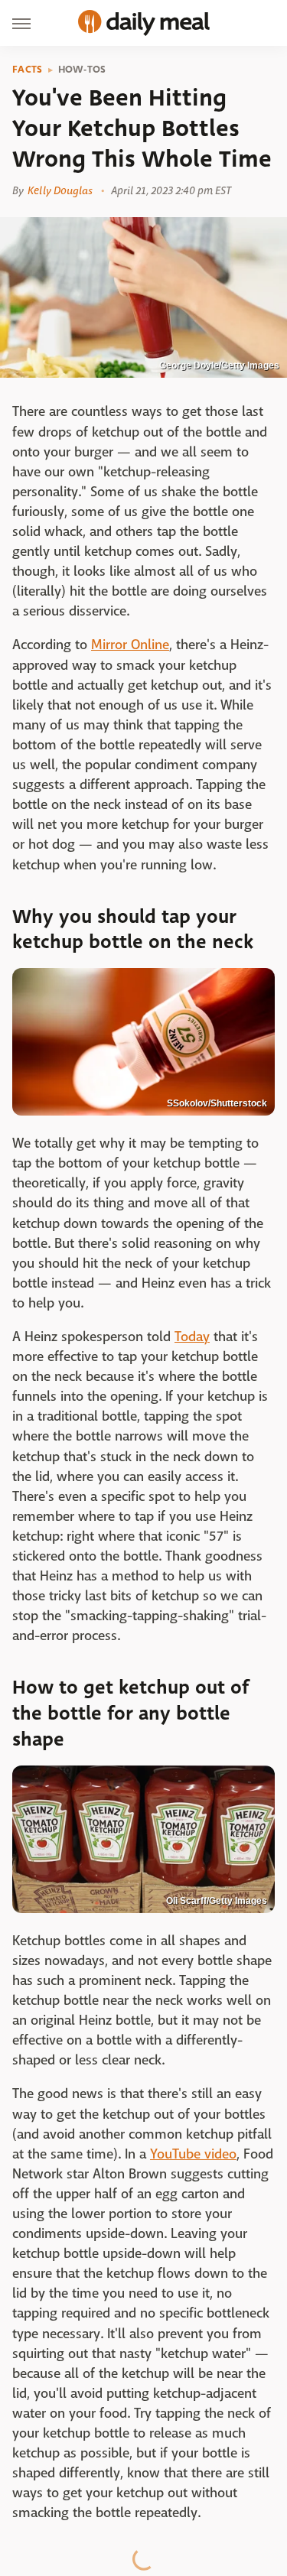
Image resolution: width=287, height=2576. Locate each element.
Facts (28, 70)
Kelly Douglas (60, 190)
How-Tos (82, 70)
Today (192, 1337)
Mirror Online (130, 645)
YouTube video (193, 2154)
